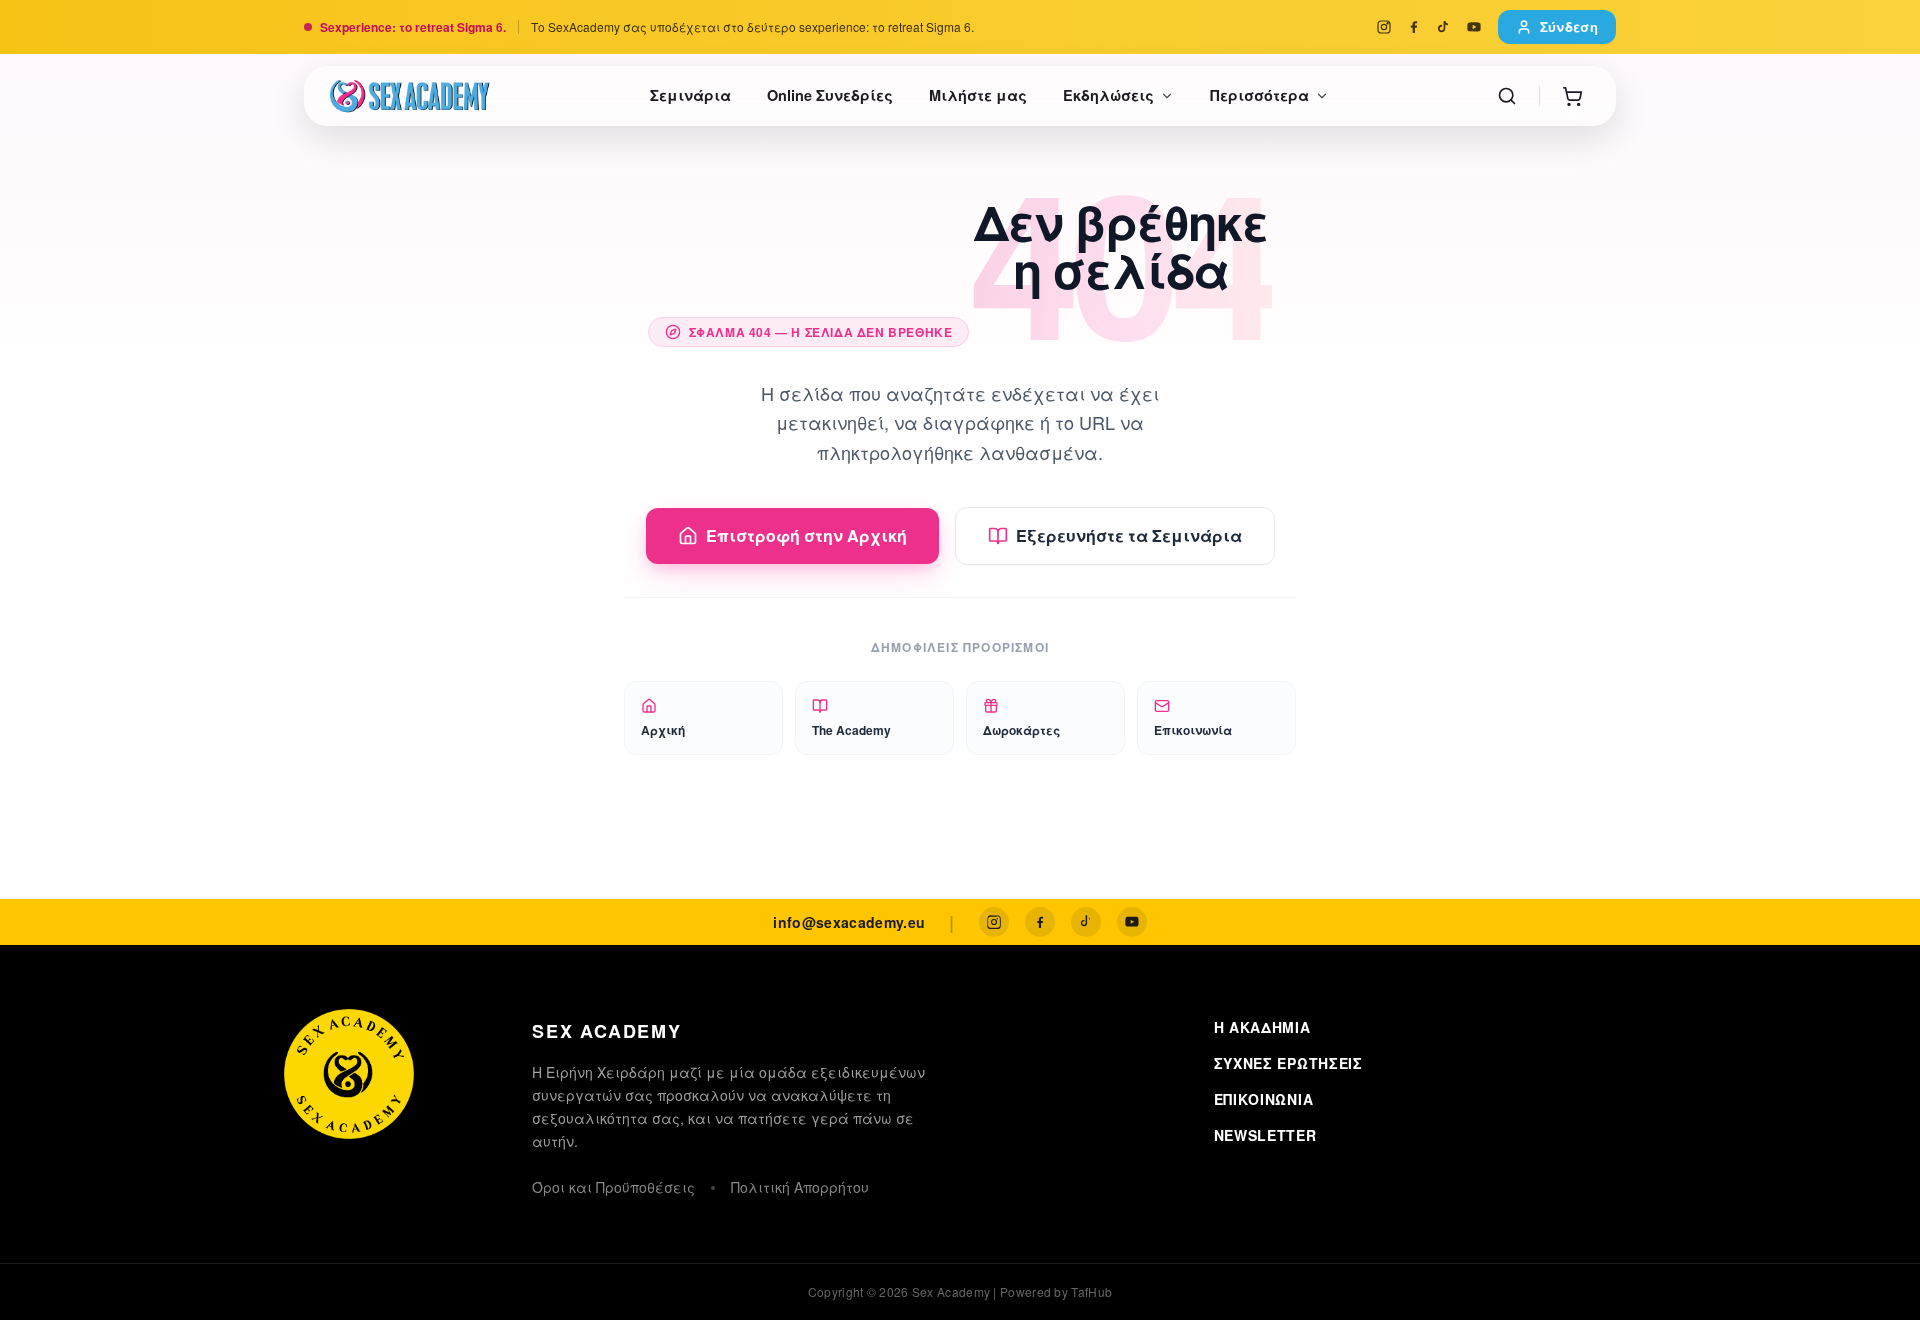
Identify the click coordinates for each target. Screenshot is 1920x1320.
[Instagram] (1384, 27)
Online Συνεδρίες (830, 95)
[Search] (1507, 96)
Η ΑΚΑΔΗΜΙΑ (1262, 1027)
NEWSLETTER (1265, 1135)
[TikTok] (1444, 27)
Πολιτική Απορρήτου (800, 1187)
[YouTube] (1474, 27)
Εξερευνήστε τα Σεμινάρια (1129, 535)
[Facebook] (1414, 27)
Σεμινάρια (690, 95)
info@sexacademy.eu (849, 922)
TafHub (1091, 1291)
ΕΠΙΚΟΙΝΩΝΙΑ (1264, 1099)
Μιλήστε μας (978, 95)
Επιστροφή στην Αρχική (806, 535)
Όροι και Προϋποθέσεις (613, 1187)
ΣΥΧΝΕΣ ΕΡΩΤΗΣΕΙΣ (1288, 1063)
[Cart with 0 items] (1572, 96)
